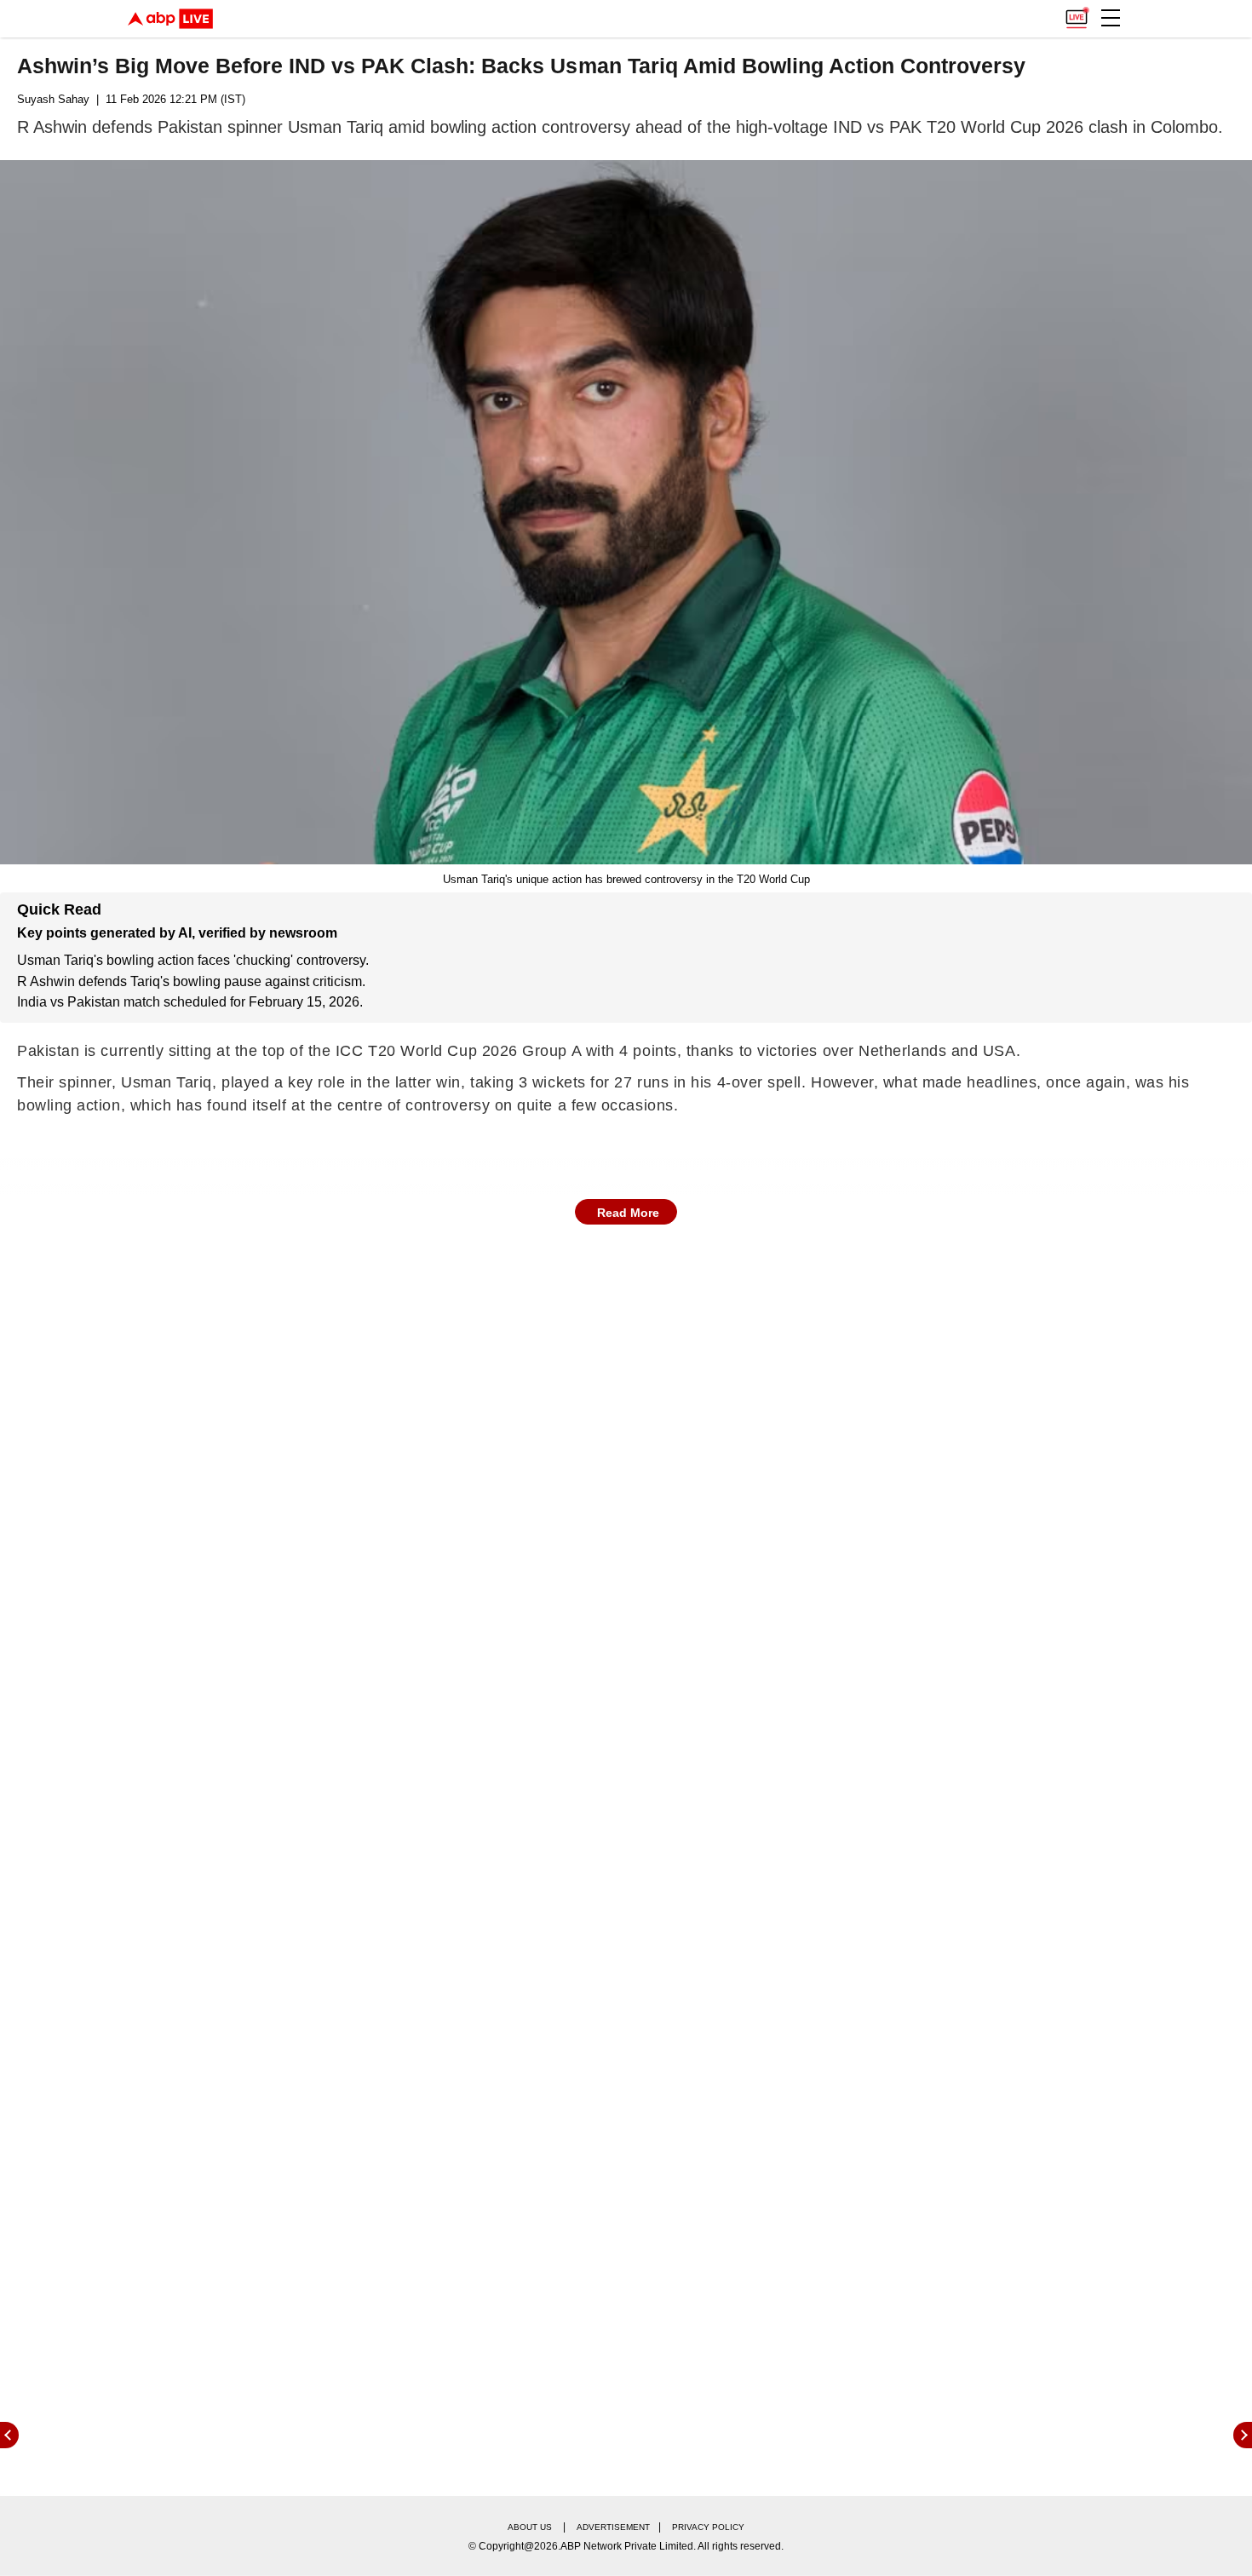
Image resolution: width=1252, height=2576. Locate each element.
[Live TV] (1077, 14)
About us (530, 2527)
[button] (1111, 18)
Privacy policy (708, 2527)
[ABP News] (1243, 2435)
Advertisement (613, 2527)
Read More (628, 1213)
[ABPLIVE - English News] (170, 19)
